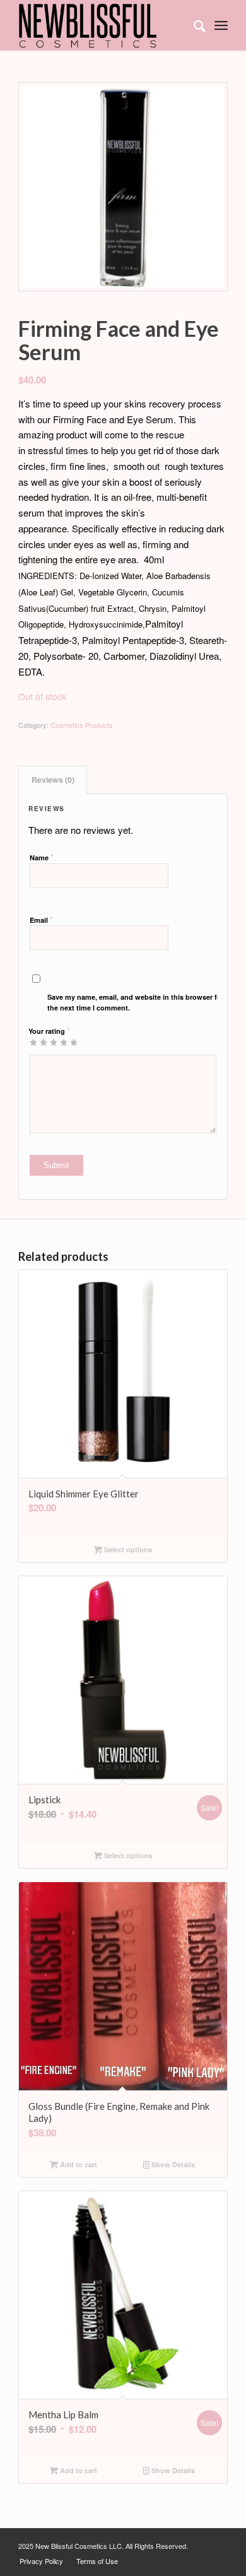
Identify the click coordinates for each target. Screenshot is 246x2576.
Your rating (49, 1030)
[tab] (53, 780)
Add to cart (78, 2164)
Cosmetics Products (82, 725)
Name (42, 857)
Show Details (172, 2164)
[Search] (193, 25)
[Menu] (221, 25)
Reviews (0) (53, 780)
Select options (127, 1549)
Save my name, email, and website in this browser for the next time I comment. (136, 1002)
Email (41, 919)
